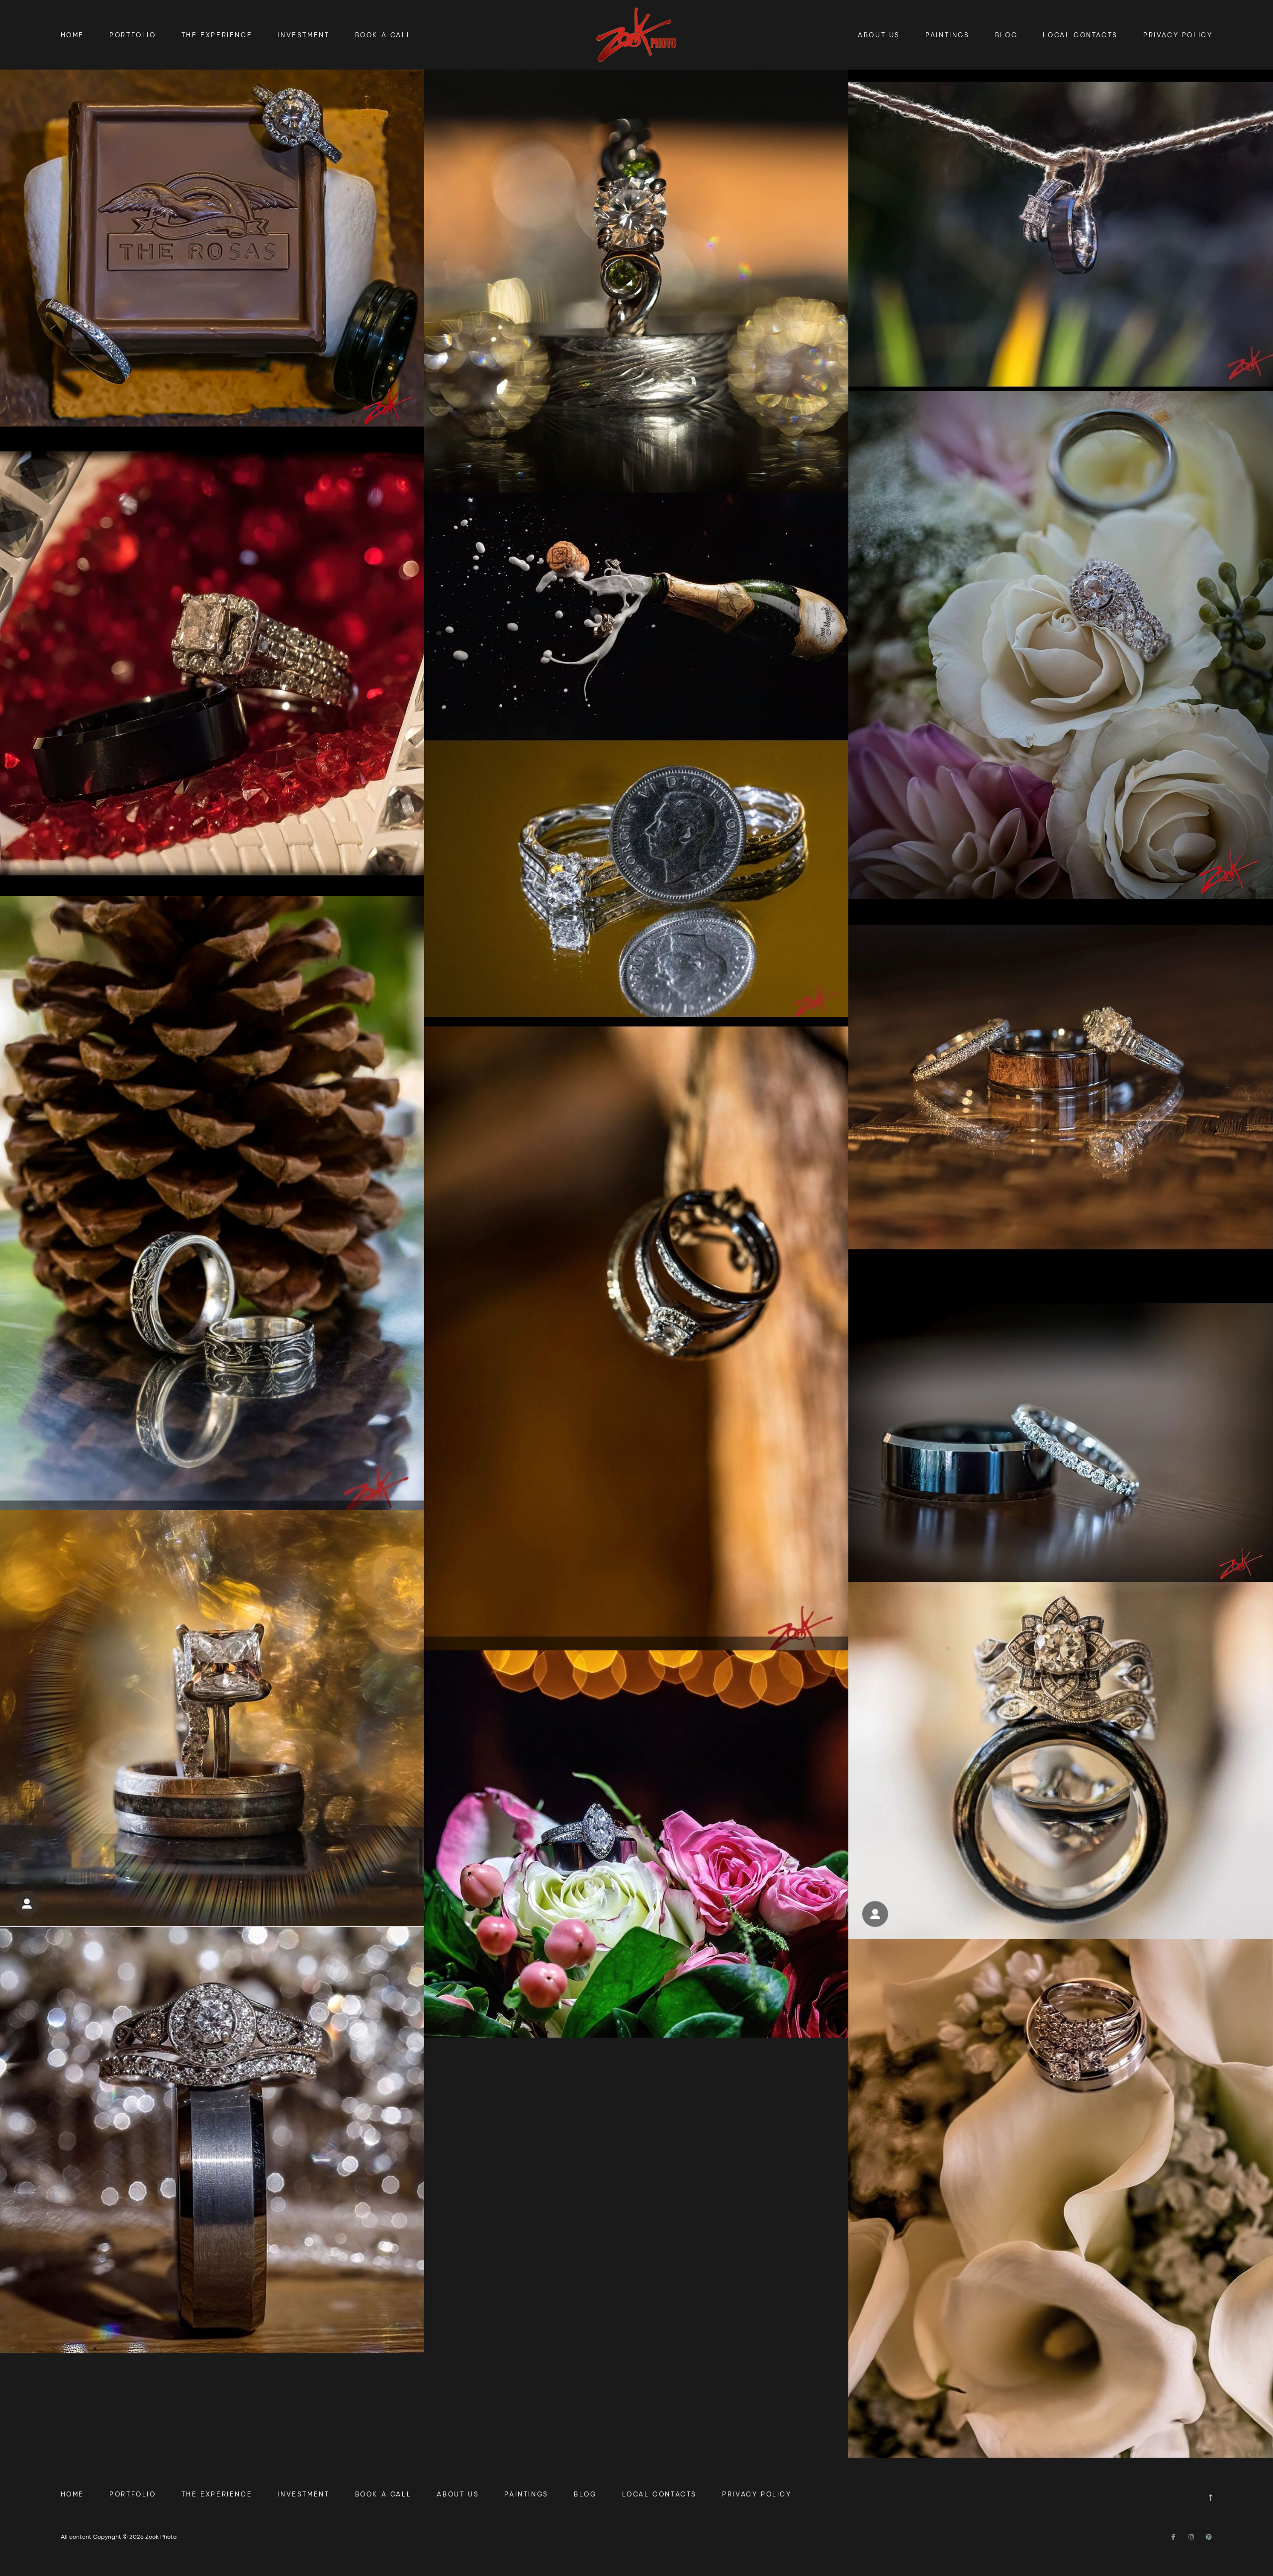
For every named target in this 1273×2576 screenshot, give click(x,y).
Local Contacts (1080, 35)
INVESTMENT (303, 35)
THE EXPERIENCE (217, 35)
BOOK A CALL (383, 35)
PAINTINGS (947, 35)
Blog (1006, 35)
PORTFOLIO (133, 35)
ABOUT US (879, 35)
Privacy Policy (1178, 35)
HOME (72, 35)
